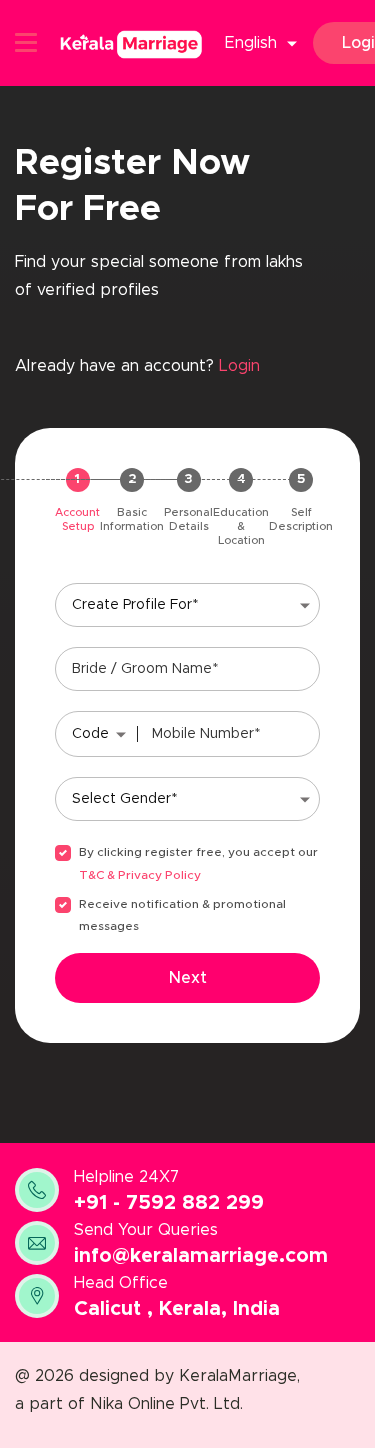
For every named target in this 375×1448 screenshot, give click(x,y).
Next (188, 978)
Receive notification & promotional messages (182, 915)
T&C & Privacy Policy (140, 875)
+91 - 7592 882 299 (169, 1203)
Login (239, 366)
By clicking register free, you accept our (198, 852)
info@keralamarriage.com (201, 1256)
